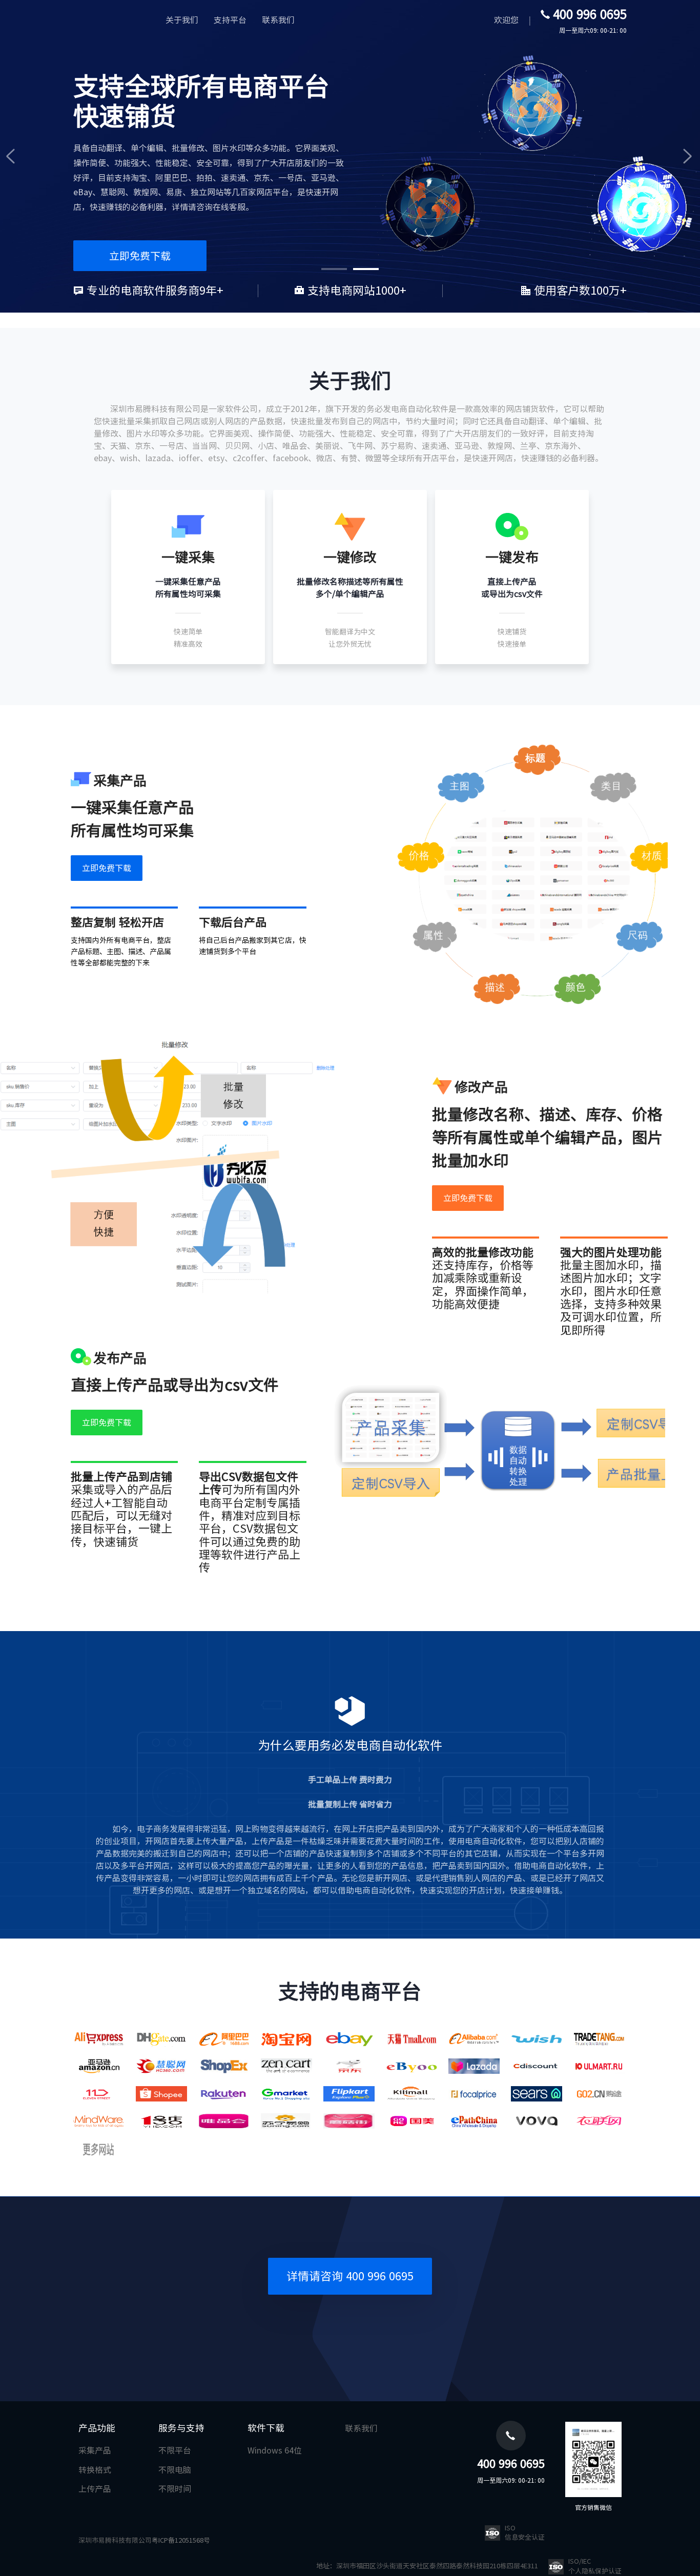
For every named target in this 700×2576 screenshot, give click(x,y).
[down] (107, 868)
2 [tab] (366, 269)
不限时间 (175, 2489)
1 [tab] (334, 269)
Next (685, 156)
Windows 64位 (275, 2450)
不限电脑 (175, 2470)
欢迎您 (506, 20)
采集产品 (95, 2450)
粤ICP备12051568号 (181, 2540)
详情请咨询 (350, 2276)
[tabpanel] (350, 156)
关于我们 (182, 20)
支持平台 (230, 20)
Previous (15, 156)
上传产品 (95, 2489)
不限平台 (175, 2450)
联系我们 (278, 20)
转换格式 (95, 2470)
